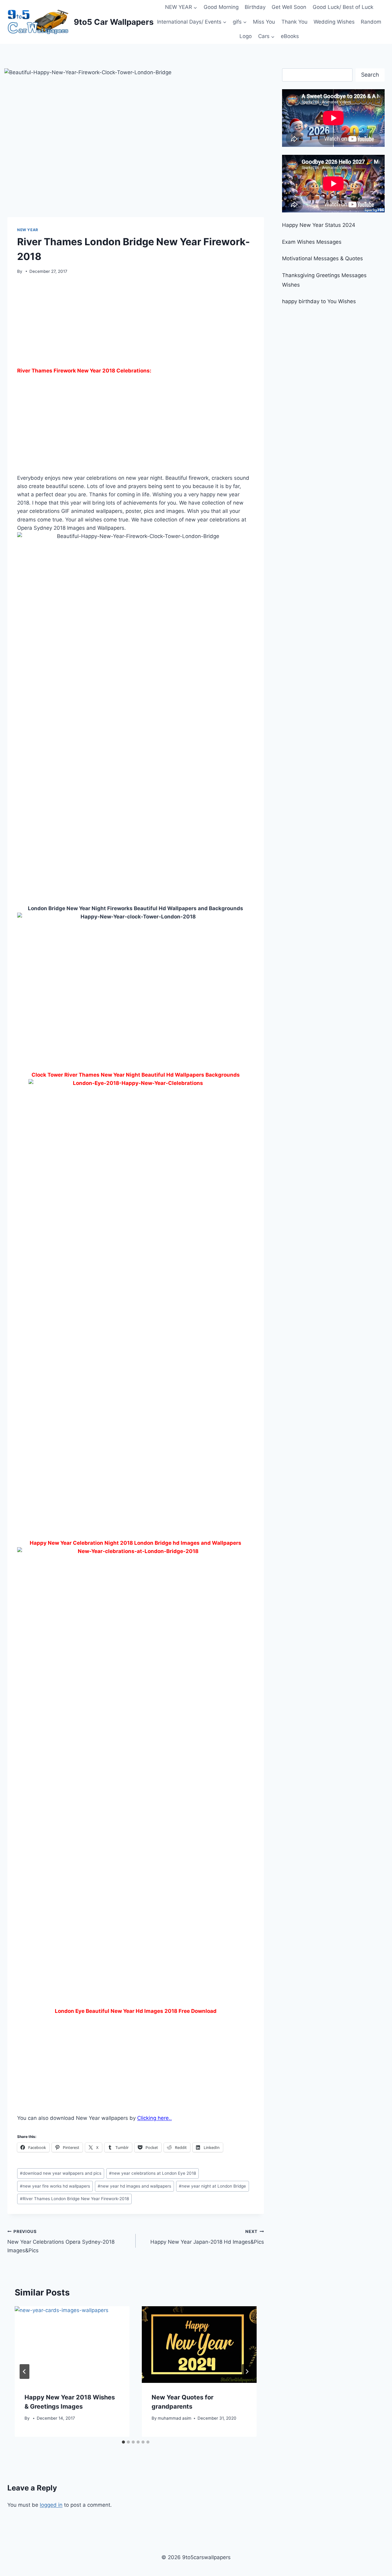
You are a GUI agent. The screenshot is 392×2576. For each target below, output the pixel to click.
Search (370, 75)
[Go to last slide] (24, 2372)
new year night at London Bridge (212, 2186)
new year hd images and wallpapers (134, 2186)
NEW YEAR (28, 230)
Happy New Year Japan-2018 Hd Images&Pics (207, 2237)
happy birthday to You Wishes (319, 301)
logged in (51, 2505)
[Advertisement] (136, 323)
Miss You (264, 22)
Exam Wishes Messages (312, 242)
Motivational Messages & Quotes (322, 258)
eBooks (290, 36)
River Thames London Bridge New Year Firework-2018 (74, 2199)
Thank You (294, 22)
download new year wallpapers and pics (61, 2173)
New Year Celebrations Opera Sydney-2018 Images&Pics (61, 2241)
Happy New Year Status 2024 (319, 225)
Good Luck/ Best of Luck (343, 7)
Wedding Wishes (334, 22)
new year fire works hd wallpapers (55, 2186)
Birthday (255, 7)
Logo (246, 36)
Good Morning (221, 7)
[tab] (123, 2442)
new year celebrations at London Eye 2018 (153, 2173)
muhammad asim (175, 2418)
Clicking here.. (155, 2118)
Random (371, 22)
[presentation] (72, 2345)
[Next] (247, 2372)
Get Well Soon (289, 7)
